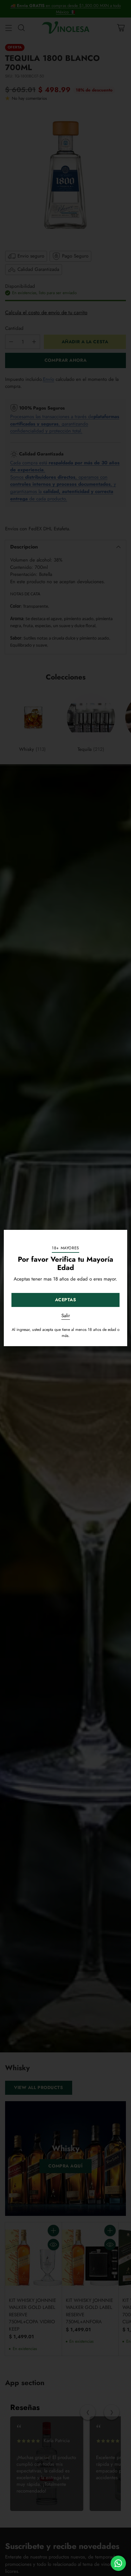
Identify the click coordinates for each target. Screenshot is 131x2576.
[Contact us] (118, 2563)
